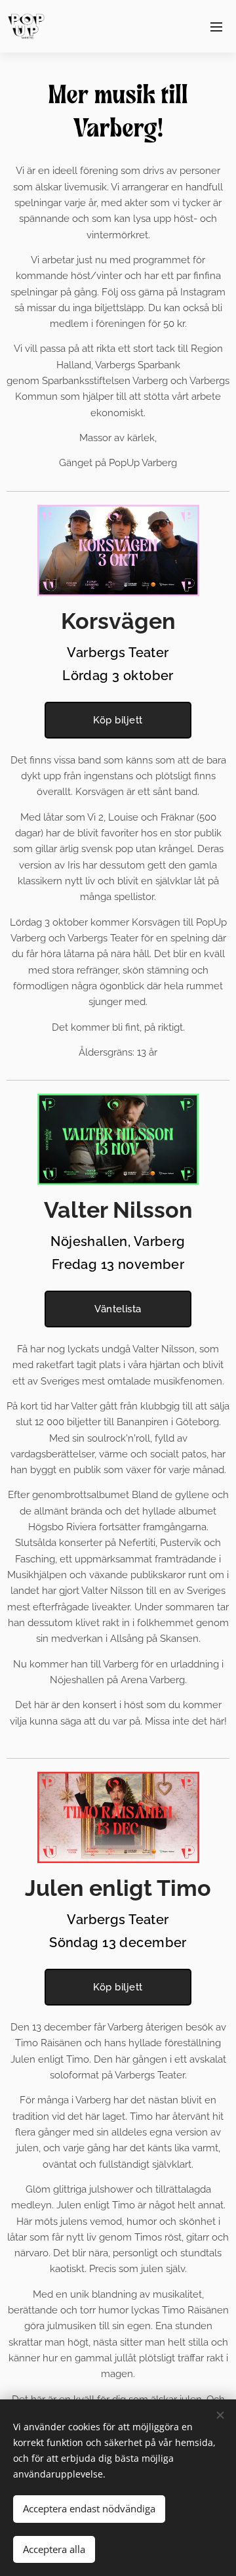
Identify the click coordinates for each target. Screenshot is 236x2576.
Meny (216, 26)
